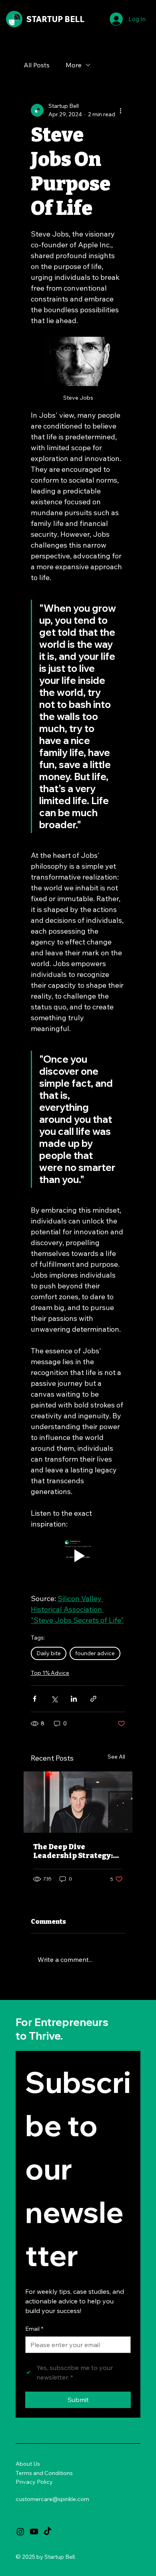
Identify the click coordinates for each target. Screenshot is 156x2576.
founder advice (95, 1653)
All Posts (37, 65)
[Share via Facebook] (35, 1699)
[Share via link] (93, 1699)
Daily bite (49, 1653)
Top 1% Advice (50, 1673)
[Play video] (78, 1556)
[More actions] (120, 110)
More (74, 65)
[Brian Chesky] (78, 1802)
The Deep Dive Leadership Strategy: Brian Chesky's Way (73, 1851)
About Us (28, 2464)
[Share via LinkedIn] (74, 1699)
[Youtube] (34, 2532)
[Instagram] (20, 2532)
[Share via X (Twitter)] (54, 1699)
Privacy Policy (34, 2482)
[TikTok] (48, 2532)
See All (116, 1757)
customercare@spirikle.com (52, 2499)
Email (34, 2329)
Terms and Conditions (44, 2473)
